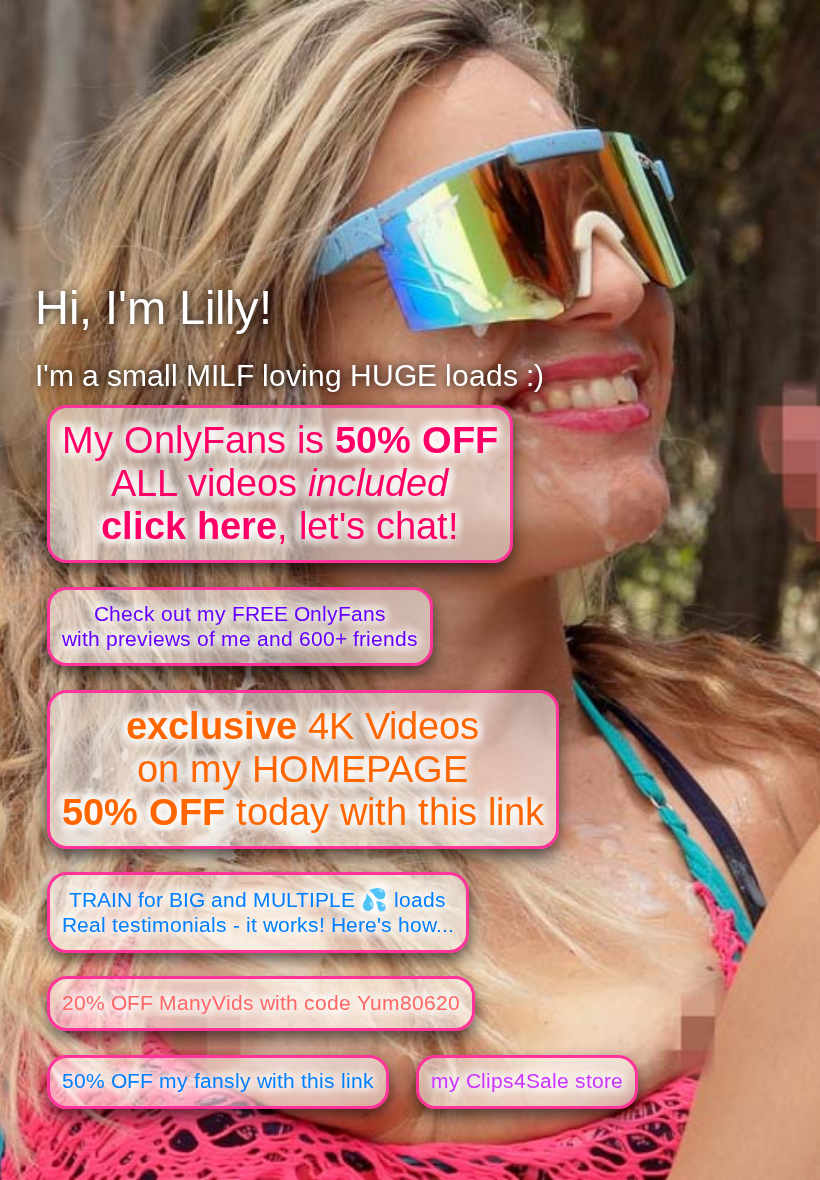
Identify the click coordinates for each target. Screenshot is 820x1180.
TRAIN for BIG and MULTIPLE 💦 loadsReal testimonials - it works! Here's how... (258, 912)
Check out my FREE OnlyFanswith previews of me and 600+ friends (240, 626)
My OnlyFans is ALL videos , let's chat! (280, 483)
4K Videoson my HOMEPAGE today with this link (303, 769)
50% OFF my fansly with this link (218, 1081)
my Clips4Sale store (527, 1081)
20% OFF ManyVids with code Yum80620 (261, 1003)
